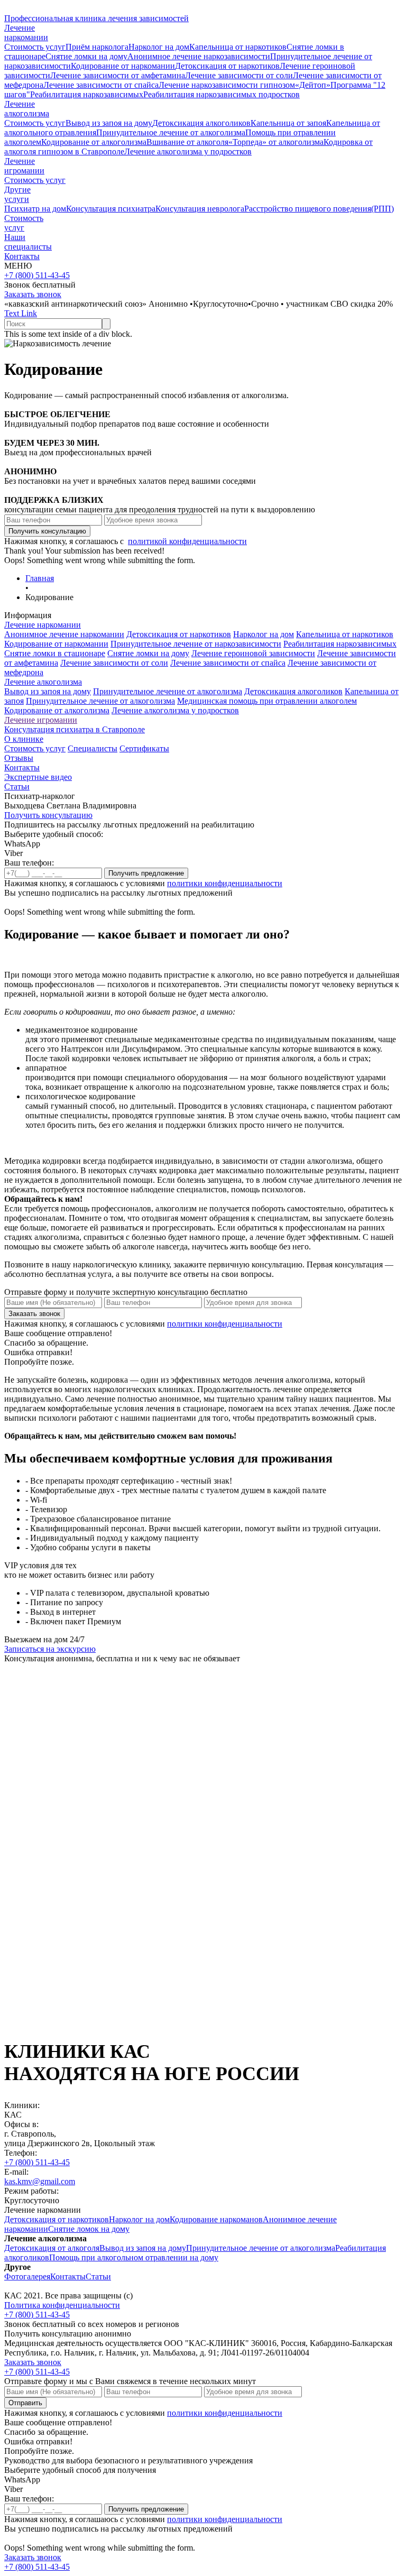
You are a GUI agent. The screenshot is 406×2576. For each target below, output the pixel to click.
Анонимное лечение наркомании (64, 634)
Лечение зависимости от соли (239, 75)
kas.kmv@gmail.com (40, 2181)
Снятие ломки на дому (86, 56)
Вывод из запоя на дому (109, 123)
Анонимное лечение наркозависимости (199, 56)
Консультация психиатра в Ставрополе (75, 729)
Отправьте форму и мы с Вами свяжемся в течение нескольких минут (130, 2381)
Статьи (17, 786)
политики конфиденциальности (225, 883)
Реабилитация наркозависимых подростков (222, 94)
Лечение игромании (24, 166)
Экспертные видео (38, 777)
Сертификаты (144, 748)
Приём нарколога (97, 47)
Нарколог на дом (159, 47)
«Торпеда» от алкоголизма (276, 142)
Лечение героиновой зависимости (253, 653)
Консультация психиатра (111, 209)
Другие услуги (17, 194)
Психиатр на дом (35, 209)
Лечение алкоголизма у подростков (188, 151)
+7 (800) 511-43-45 (37, 275)
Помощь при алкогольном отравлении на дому (134, 2257)
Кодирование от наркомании (123, 66)
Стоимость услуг (35, 47)
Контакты (22, 256)
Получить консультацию (48, 815)
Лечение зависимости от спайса (101, 85)
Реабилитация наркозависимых (87, 94)
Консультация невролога (200, 209)
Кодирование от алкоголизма (94, 142)
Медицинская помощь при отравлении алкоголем (267, 701)
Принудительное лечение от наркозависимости (196, 644)
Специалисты (93, 748)
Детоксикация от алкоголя (52, 2248)
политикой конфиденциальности (187, 541)
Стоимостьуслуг (24, 223)
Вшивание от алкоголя (187, 142)
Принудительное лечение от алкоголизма (171, 132)
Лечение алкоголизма (43, 682)
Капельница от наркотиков (238, 47)
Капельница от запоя (288, 123)
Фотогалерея (27, 2276)
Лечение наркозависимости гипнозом (227, 85)
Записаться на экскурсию (50, 1649)
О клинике (24, 739)
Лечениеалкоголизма (27, 109)
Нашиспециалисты (28, 242)
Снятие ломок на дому (89, 2229)
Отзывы (19, 758)
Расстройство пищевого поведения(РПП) (319, 209)
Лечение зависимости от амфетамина (118, 75)
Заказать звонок (33, 294)
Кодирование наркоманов (216, 2219)
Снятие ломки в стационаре (55, 653)
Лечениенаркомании (26, 33)
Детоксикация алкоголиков (201, 123)
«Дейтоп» (313, 85)
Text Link (21, 313)
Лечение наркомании (43, 625)
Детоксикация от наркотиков (227, 66)
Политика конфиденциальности (62, 2305)
